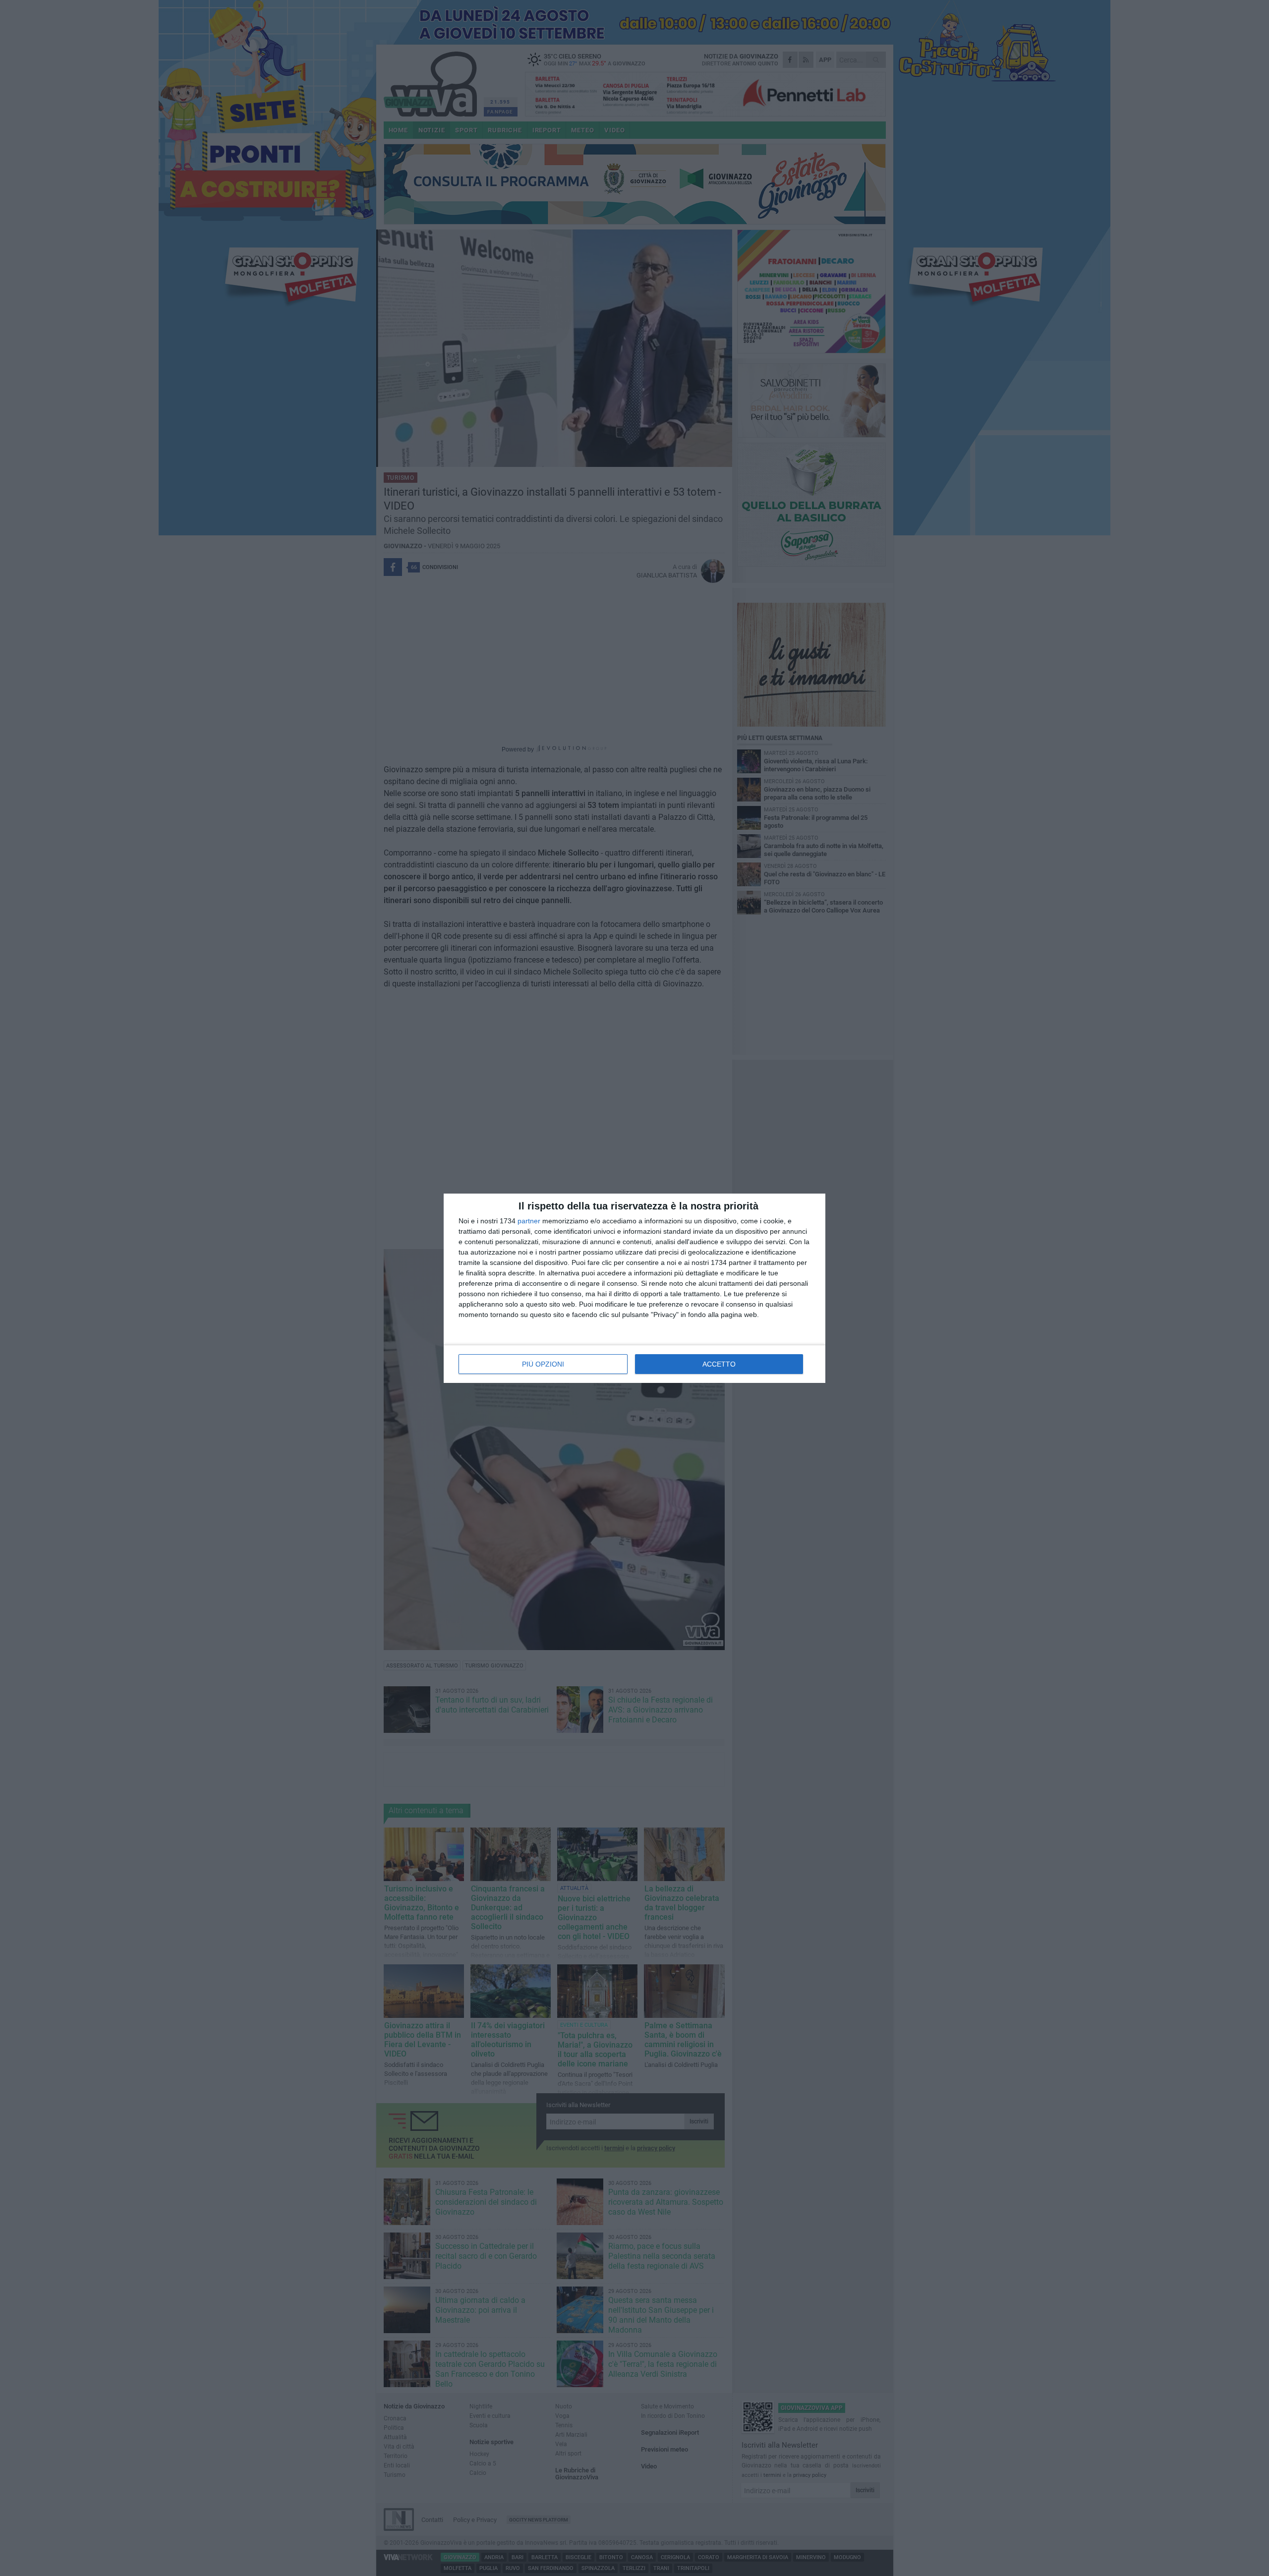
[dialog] (634, 1288)
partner (529, 1221)
